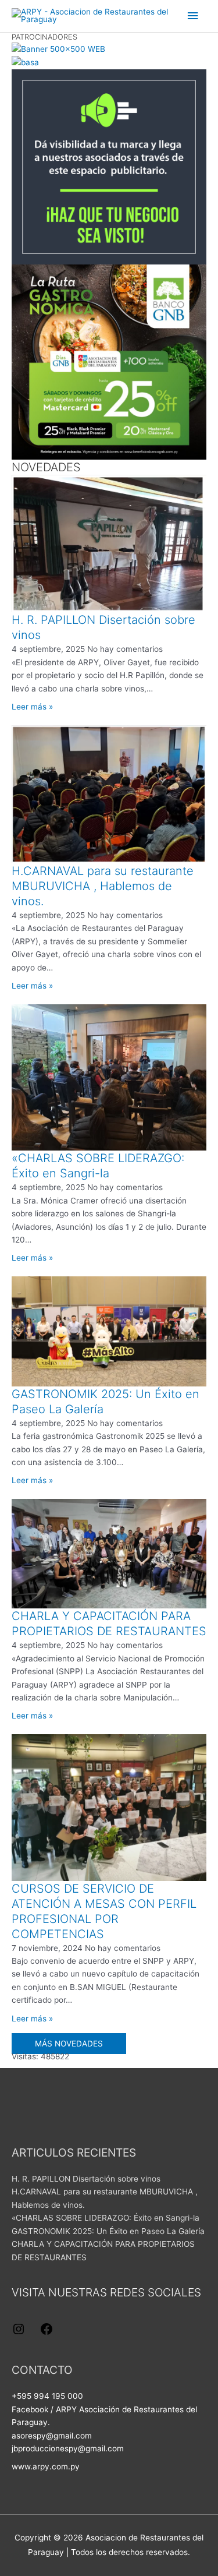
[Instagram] (19, 2333)
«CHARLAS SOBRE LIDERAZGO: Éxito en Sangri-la (106, 2218)
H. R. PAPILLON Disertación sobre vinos (86, 2179)
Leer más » (32, 707)
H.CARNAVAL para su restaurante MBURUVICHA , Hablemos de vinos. (103, 886)
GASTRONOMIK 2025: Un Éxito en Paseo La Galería (108, 2231)
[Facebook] (47, 2333)
